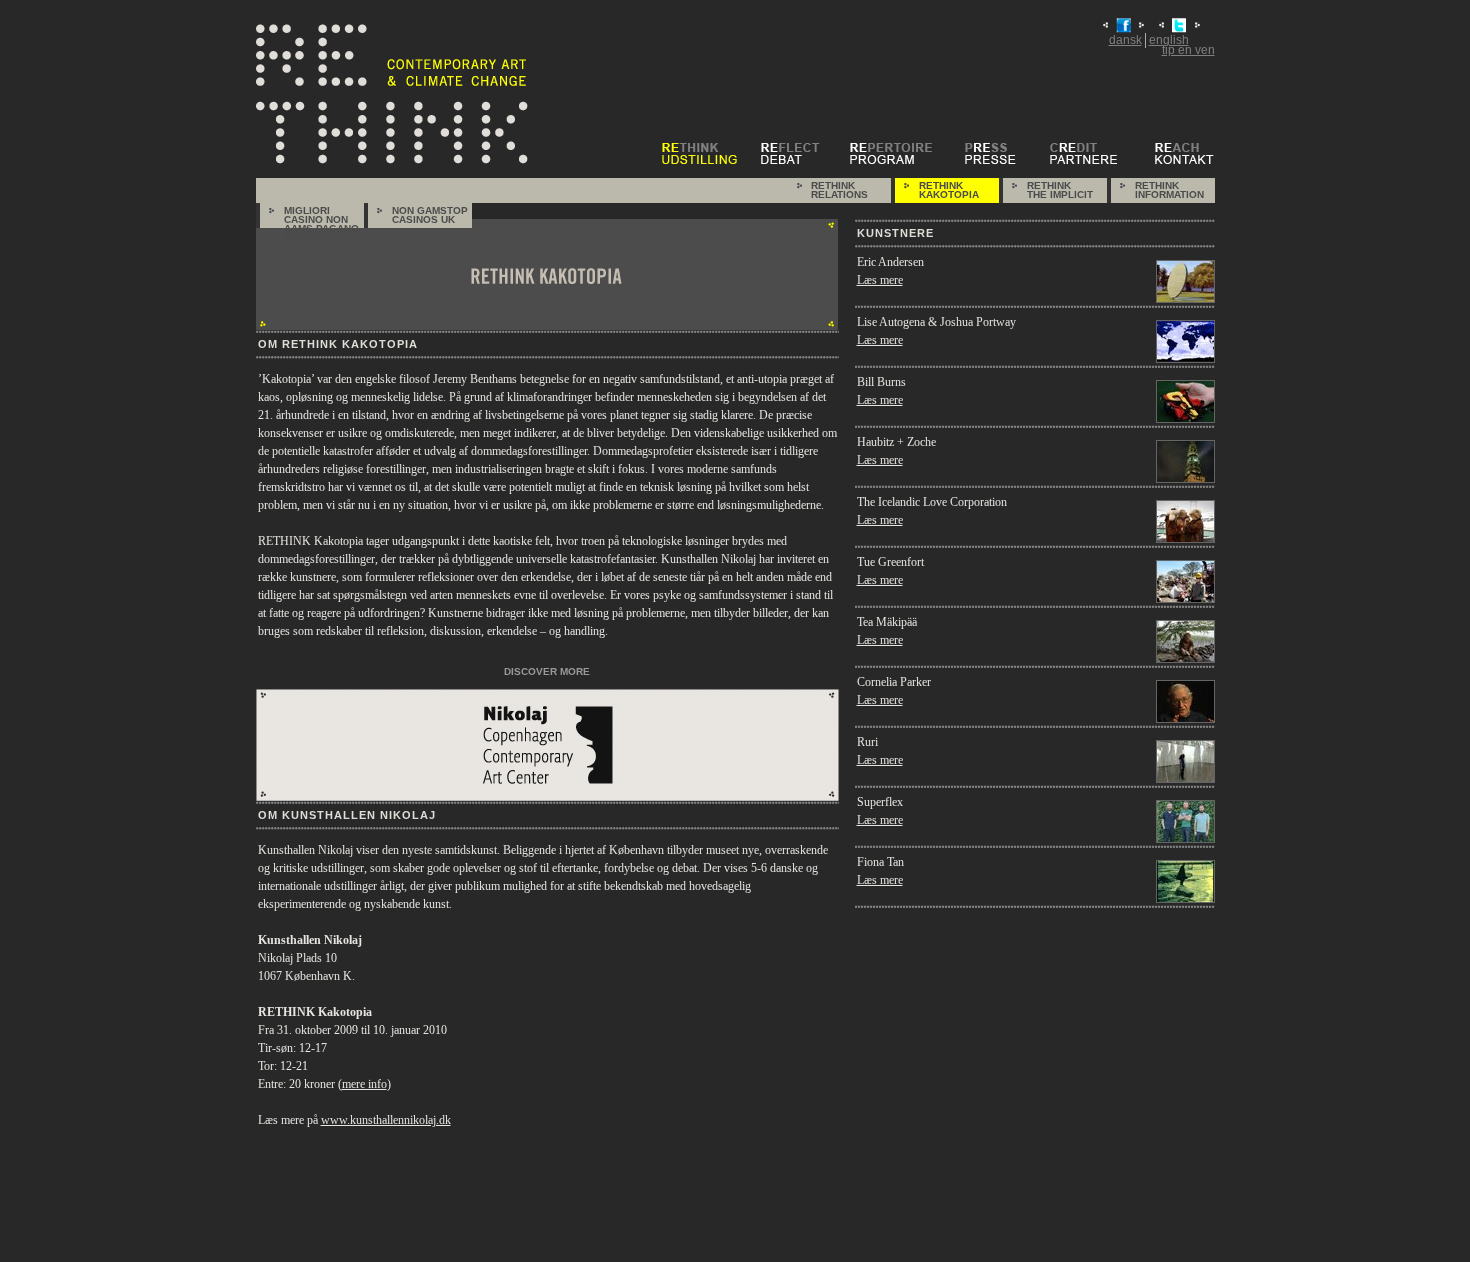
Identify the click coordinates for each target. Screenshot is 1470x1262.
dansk (1125, 40)
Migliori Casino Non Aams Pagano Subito (321, 216)
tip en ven (1188, 50)
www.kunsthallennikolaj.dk (386, 1120)
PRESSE (1005, 153)
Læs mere (880, 280)
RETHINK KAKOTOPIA (949, 190)
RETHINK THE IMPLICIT (1060, 190)
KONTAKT (1185, 153)
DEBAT (803, 153)
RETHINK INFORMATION (1169, 190)
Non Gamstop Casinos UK (430, 215)
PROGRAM (905, 153)
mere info (364, 1084)
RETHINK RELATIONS (839, 190)
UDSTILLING (709, 153)
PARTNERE (1100, 153)
